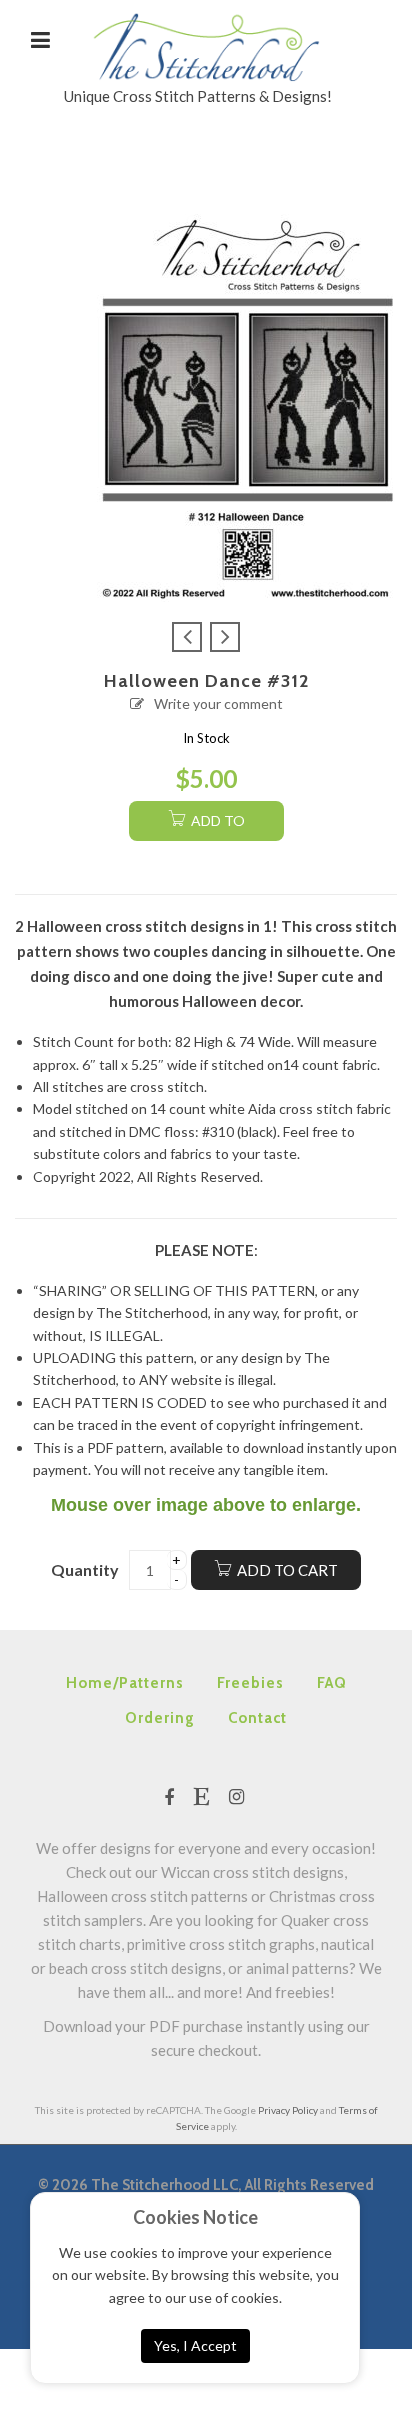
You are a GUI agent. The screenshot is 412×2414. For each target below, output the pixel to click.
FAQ (332, 1683)
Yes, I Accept (195, 2345)
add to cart (216, 826)
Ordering (160, 1718)
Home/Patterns (125, 1683)
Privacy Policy (288, 2110)
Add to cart (287, 1570)
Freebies (250, 1683)
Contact (257, 1718)
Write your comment (218, 703)
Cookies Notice (195, 2217)
